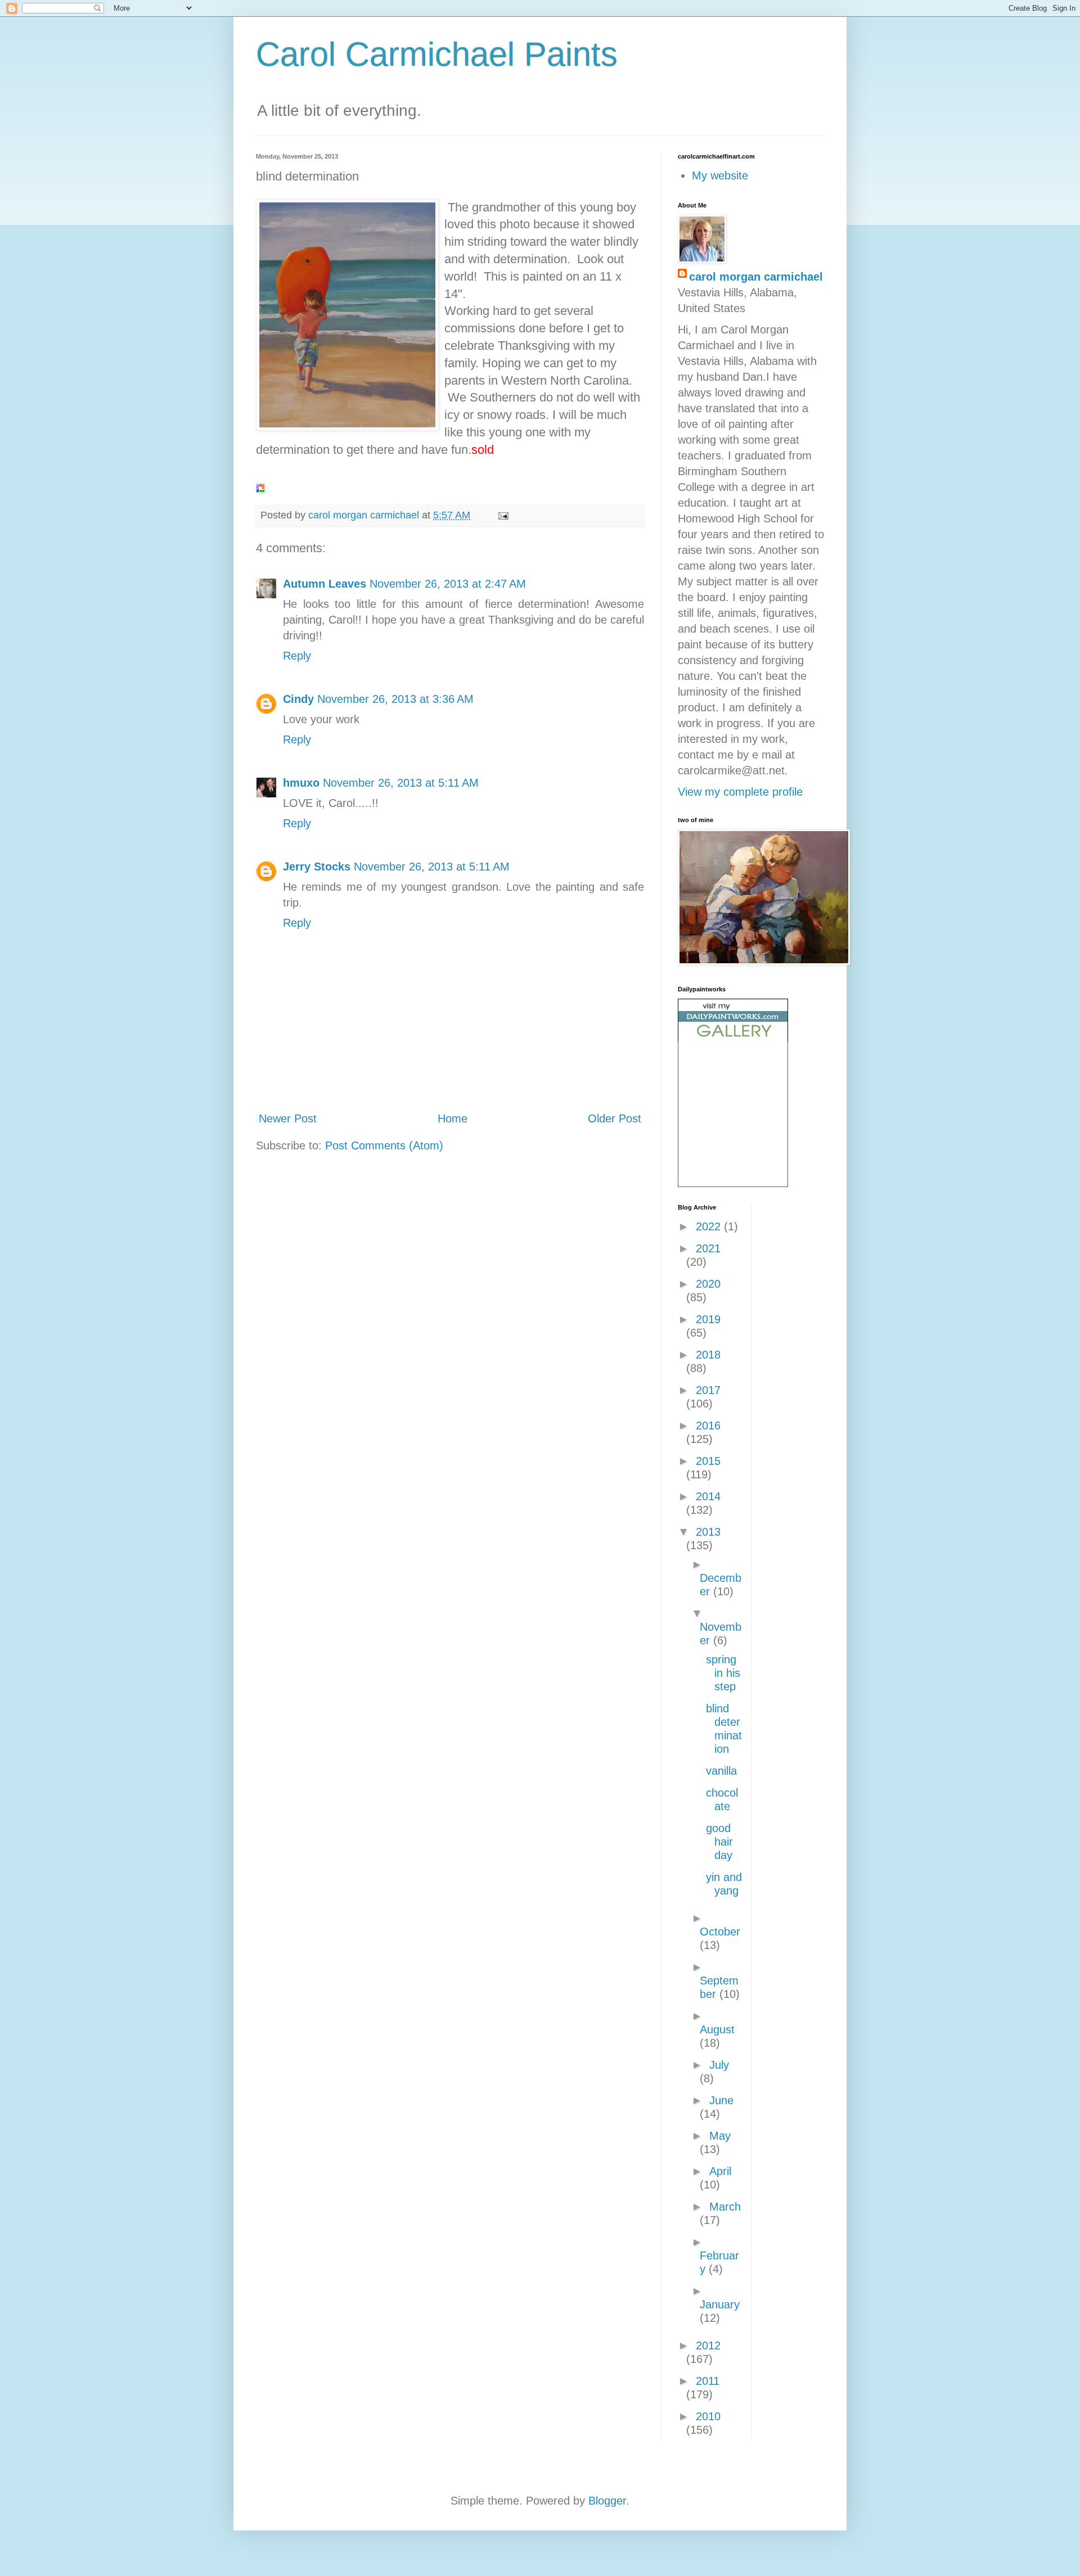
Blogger (607, 2501)
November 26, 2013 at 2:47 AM (448, 584)
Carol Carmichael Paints (437, 54)
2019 (708, 1319)
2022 (710, 1226)
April (720, 2171)
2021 (708, 1248)
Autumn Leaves (325, 584)
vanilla (721, 1771)
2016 (708, 1425)
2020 (708, 1284)
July (719, 2065)
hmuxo (301, 783)
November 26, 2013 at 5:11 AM (401, 783)
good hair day (719, 1842)
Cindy (298, 699)
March (725, 2207)
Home (453, 1118)
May (720, 2136)
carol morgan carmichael (756, 277)
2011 (708, 2381)
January (720, 2304)
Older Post (615, 1118)
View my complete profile (740, 792)
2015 (708, 1461)
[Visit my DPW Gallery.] (733, 1038)
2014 (708, 1496)
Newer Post (288, 1118)
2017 (708, 1390)
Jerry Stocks (317, 867)
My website (720, 175)
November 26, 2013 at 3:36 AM (395, 699)
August (717, 2029)
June (721, 2100)
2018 (708, 1355)
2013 (708, 1532)
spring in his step (723, 1673)
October (720, 1932)
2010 (708, 2416)
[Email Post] (502, 515)
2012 (708, 2345)
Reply (297, 656)
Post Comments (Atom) (384, 1145)
